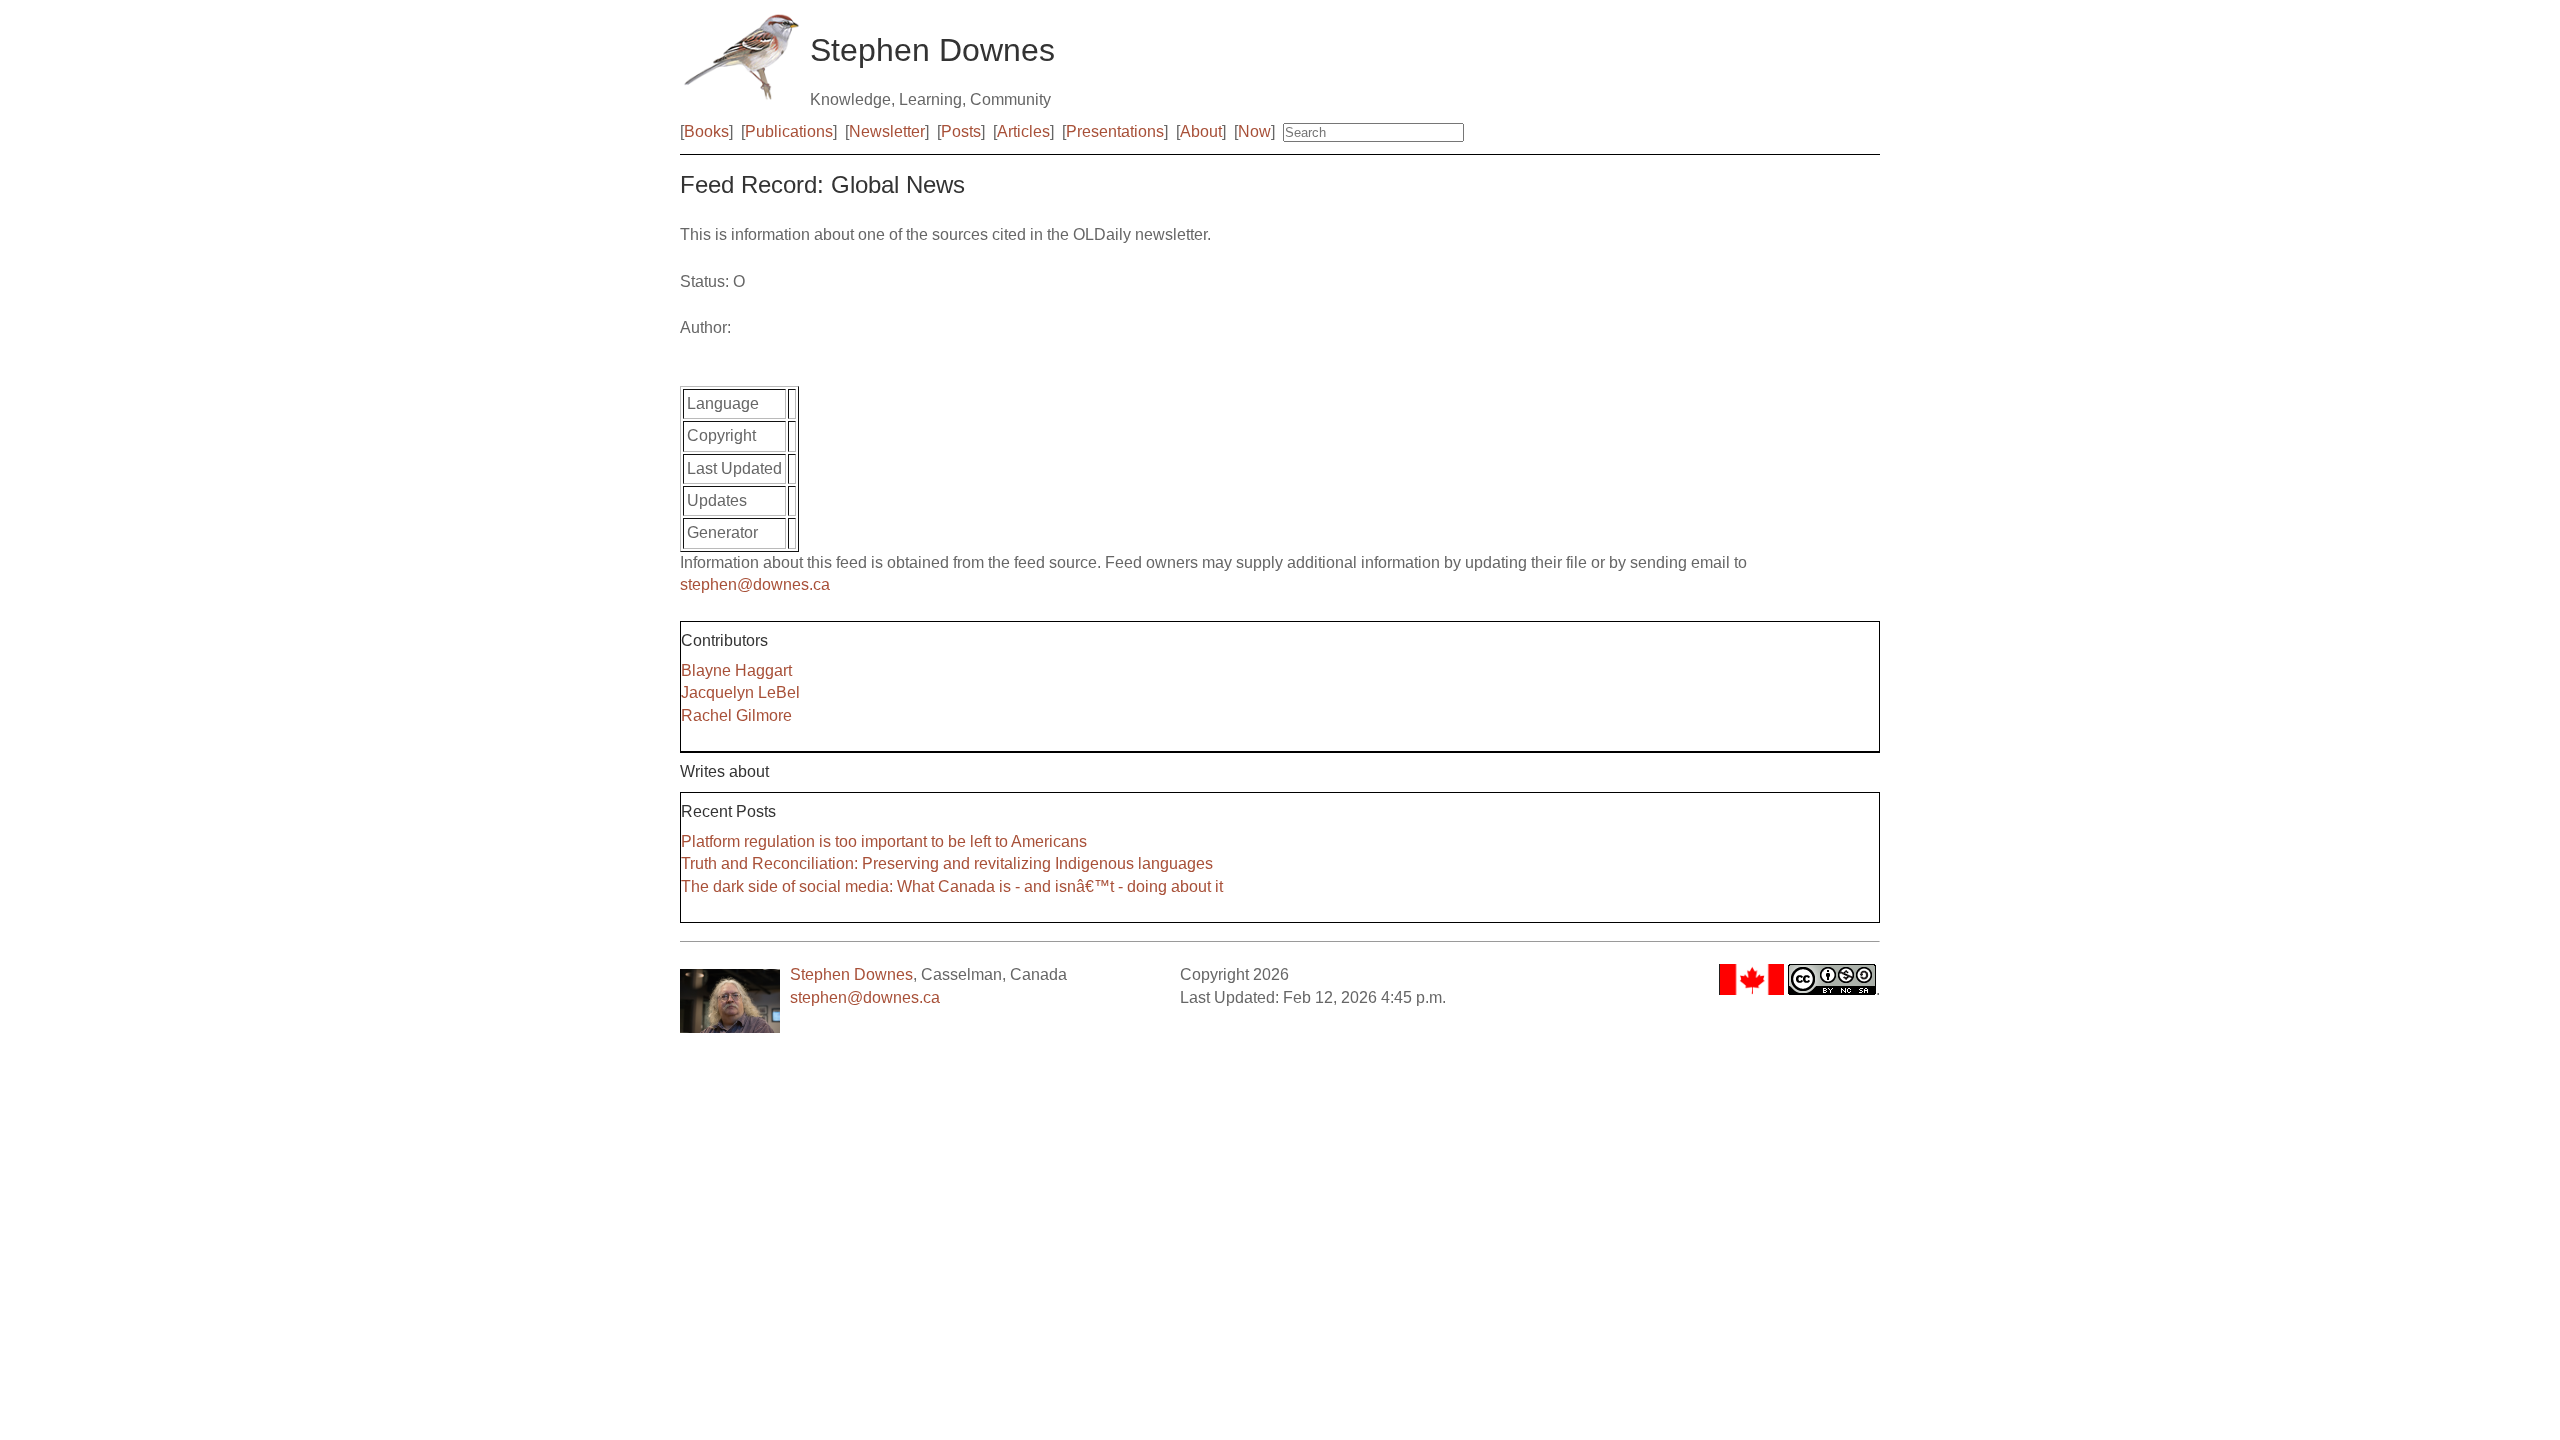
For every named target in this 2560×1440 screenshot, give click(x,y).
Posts (961, 131)
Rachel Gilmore (736, 715)
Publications (789, 131)
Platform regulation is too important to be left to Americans (884, 841)
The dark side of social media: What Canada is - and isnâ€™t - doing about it (952, 886)
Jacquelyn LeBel (740, 692)
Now (1254, 131)
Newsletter (887, 131)
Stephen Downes (851, 974)
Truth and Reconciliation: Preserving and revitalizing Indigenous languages (947, 863)
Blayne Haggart (736, 670)
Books (706, 131)
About (1201, 131)
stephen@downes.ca (755, 584)
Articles (1023, 131)
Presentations (1115, 131)
